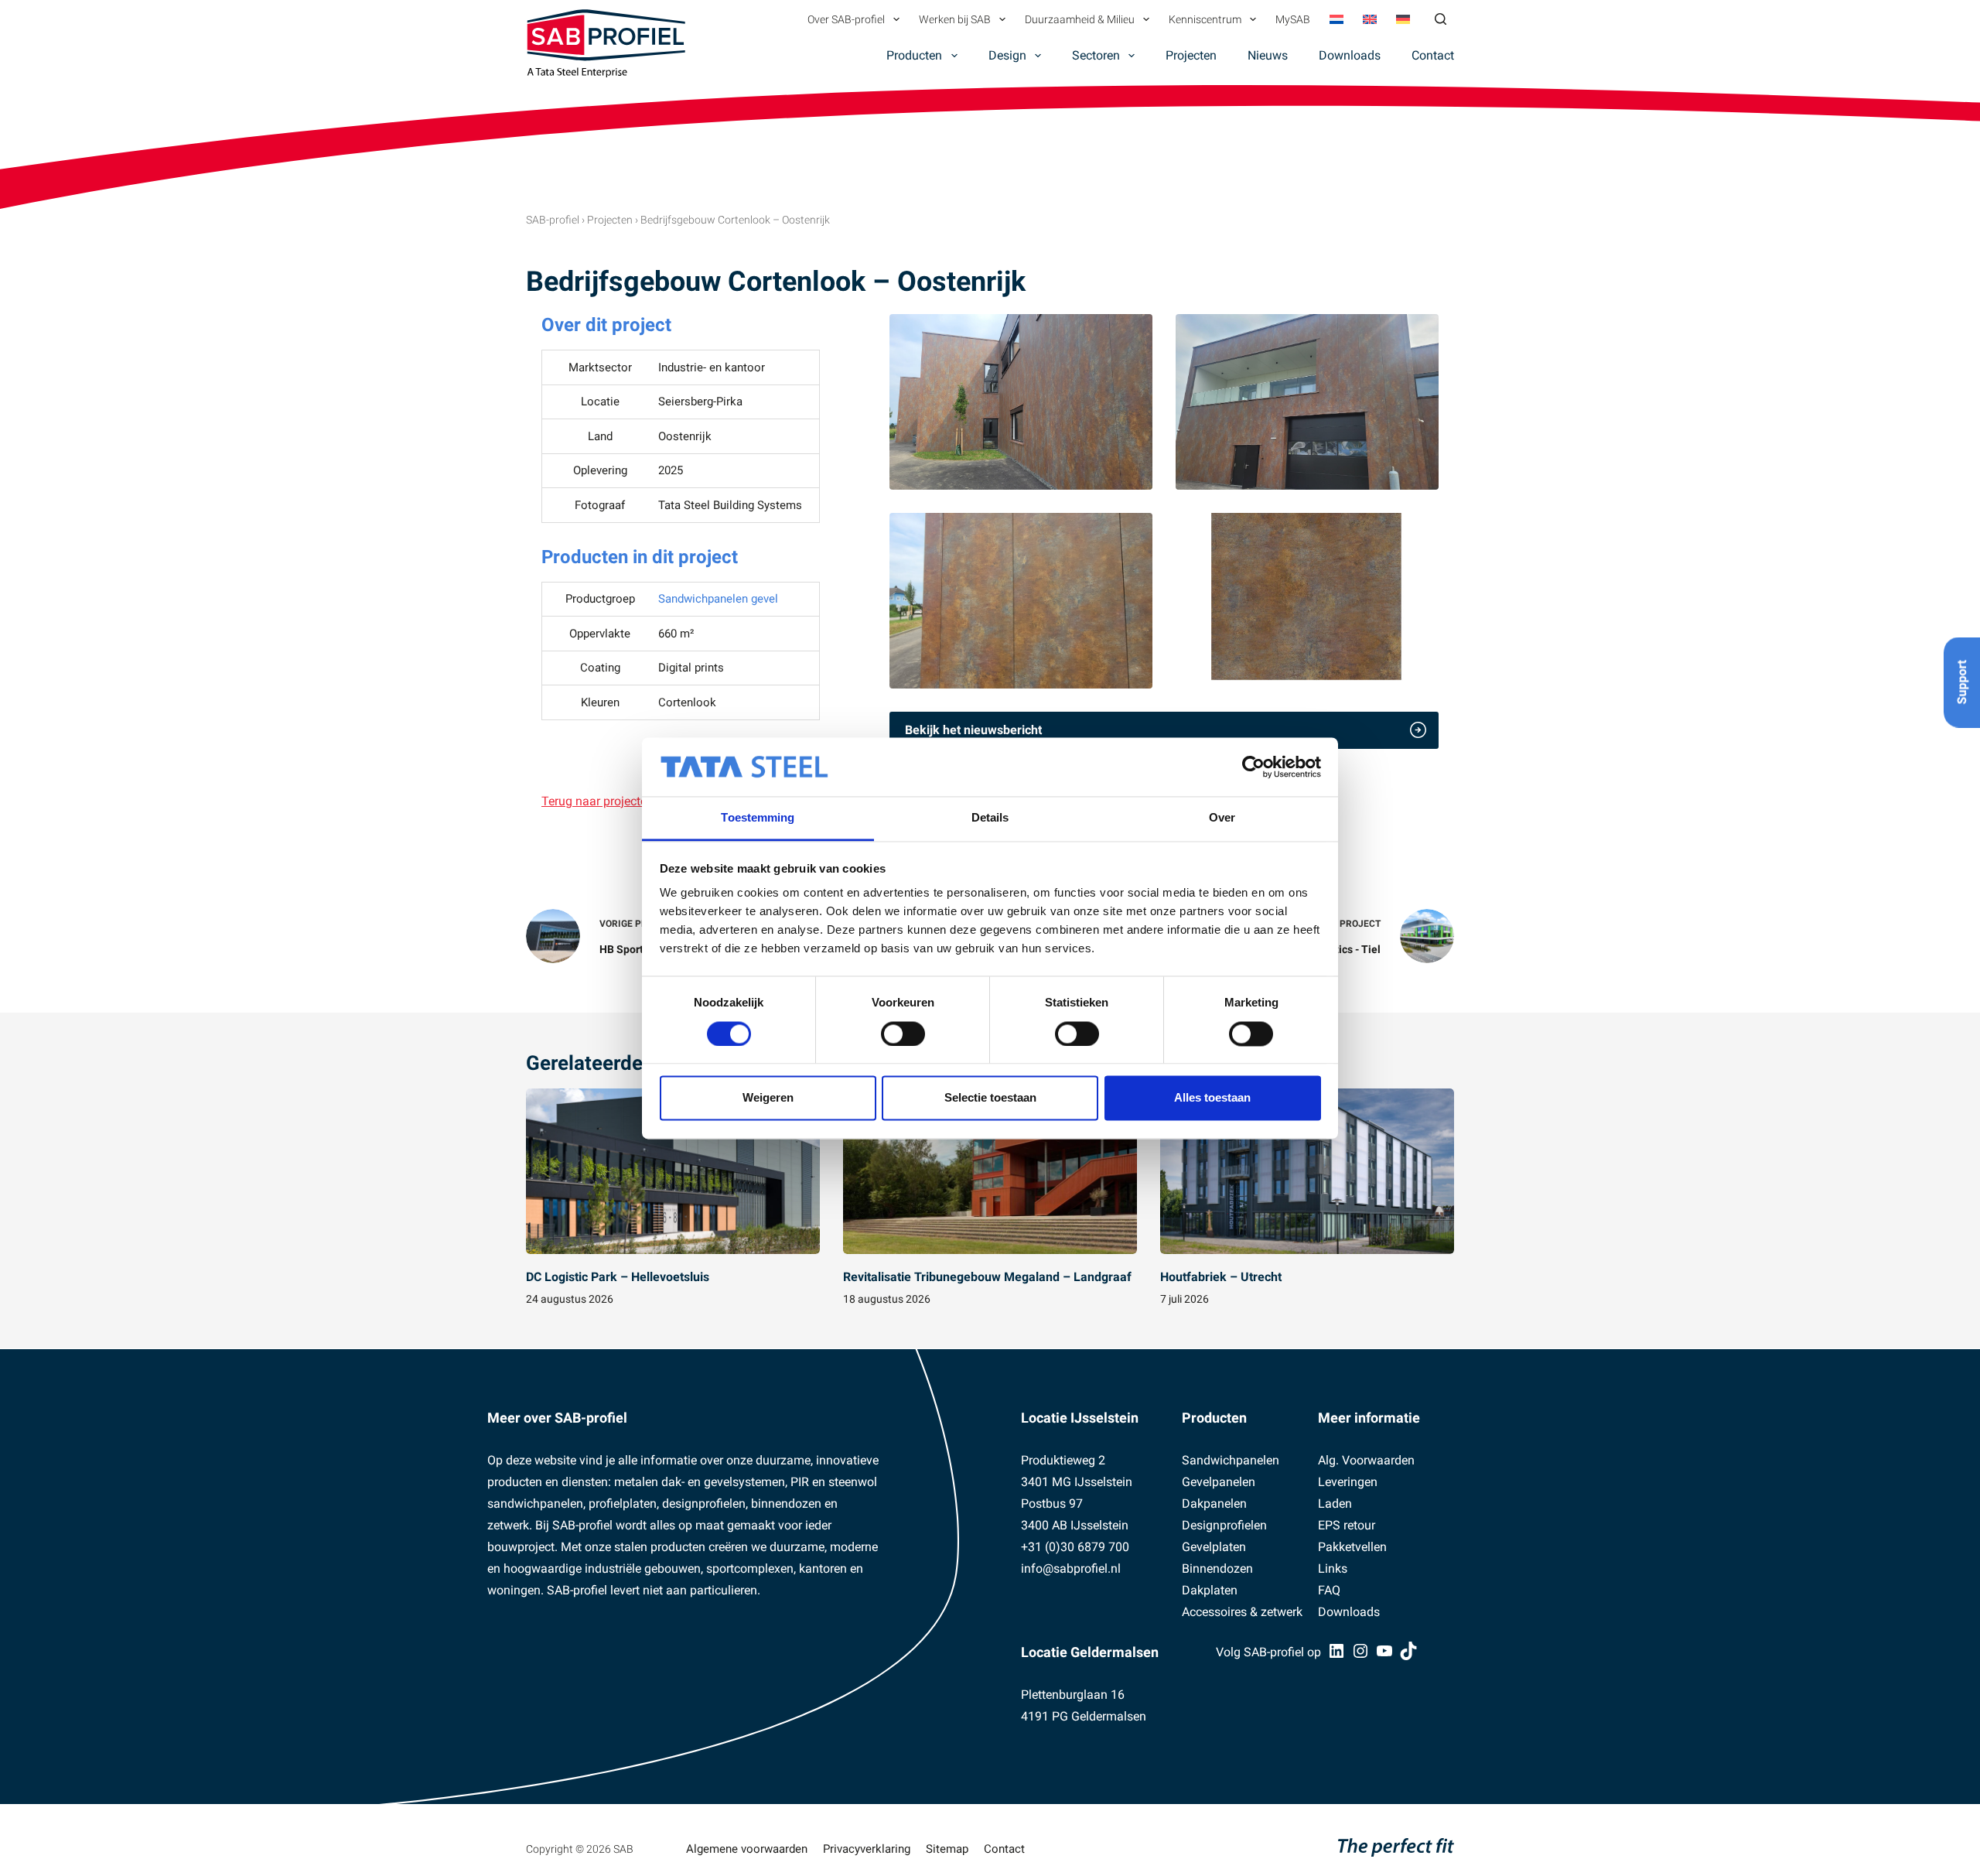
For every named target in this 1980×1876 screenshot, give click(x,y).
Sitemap (947, 1849)
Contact (1433, 55)
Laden (1335, 1504)
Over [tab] (1222, 818)
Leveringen (1348, 1482)
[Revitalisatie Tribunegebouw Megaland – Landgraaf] (990, 1171)
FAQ (1329, 1590)
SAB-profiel (553, 220)
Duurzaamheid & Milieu (1080, 19)
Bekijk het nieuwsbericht (973, 730)
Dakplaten (1210, 1590)
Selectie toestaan (990, 1098)
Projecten (1191, 55)
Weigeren (768, 1098)
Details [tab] (990, 818)
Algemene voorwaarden (747, 1849)
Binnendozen (1217, 1568)
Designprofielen (1224, 1525)
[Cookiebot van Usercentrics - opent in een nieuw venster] (1253, 767)
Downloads (1350, 55)
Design (1007, 55)
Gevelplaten (1214, 1547)
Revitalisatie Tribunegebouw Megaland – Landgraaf (987, 1277)
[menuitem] (1336, 19)
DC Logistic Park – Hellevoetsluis (618, 1277)
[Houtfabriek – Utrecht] (1307, 1171)
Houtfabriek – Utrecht (1221, 1277)
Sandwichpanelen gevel (718, 599)
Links (1333, 1568)
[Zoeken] (1441, 19)
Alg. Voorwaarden (1366, 1460)
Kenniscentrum (1205, 19)
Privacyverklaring (867, 1849)
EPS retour (1347, 1525)
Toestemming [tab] (758, 818)
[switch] (903, 1034)
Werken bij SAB (955, 19)
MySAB (1293, 19)
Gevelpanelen (1219, 1482)
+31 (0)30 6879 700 (1075, 1547)
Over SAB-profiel (846, 19)
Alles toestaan (1212, 1098)
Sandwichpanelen (1231, 1460)
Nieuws (1268, 55)
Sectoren (1096, 55)
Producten (914, 55)
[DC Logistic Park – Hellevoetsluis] (673, 1171)
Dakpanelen (1214, 1504)
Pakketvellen (1352, 1547)
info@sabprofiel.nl (1071, 1568)
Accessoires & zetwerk (1242, 1612)
